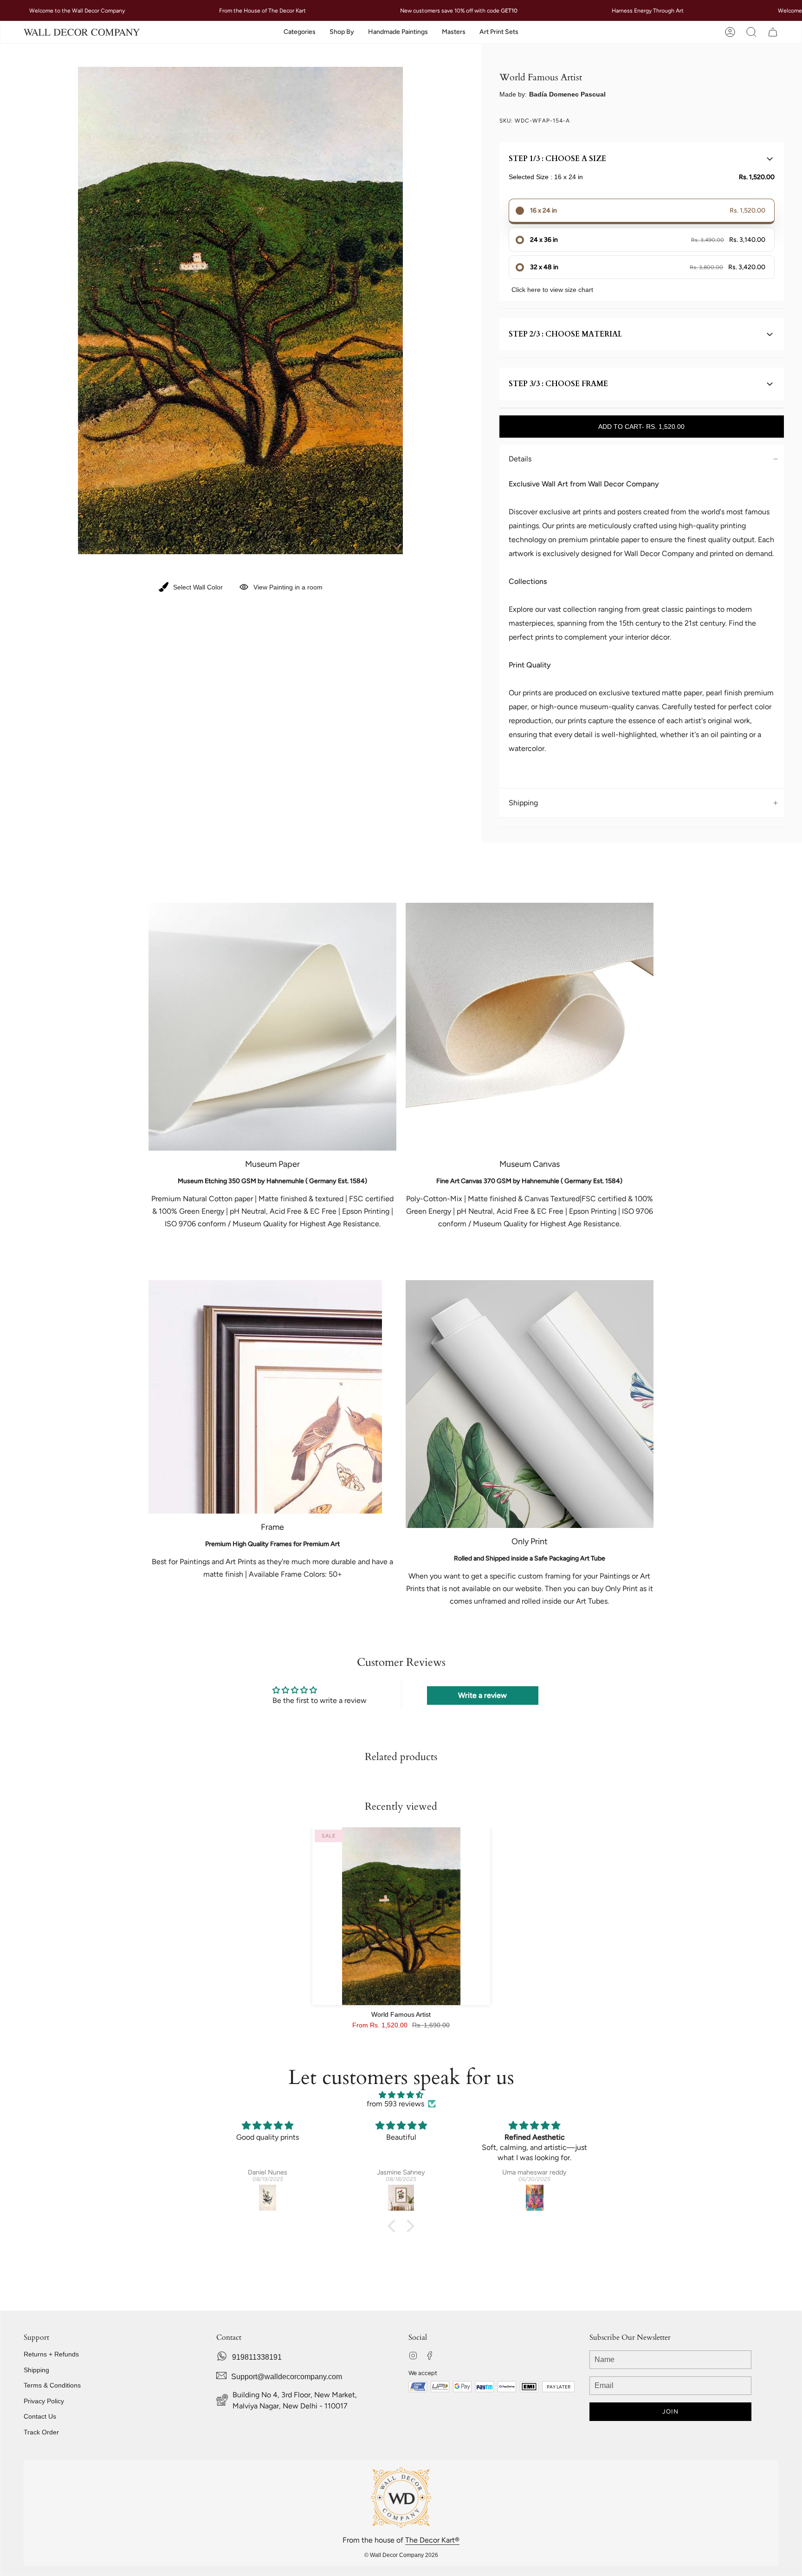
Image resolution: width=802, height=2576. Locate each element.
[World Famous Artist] (401, 1916)
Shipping (523, 803)
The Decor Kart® (432, 2540)
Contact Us (40, 2416)
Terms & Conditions (52, 2385)
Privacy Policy (44, 2401)
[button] (300, 32)
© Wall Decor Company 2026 (401, 2555)
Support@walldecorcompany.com (287, 2377)
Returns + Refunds (51, 2354)
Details (520, 459)
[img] (401, 2095)
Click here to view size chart (552, 290)
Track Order (41, 2432)
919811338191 (257, 2357)
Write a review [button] (482, 1695)
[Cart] (773, 32)
